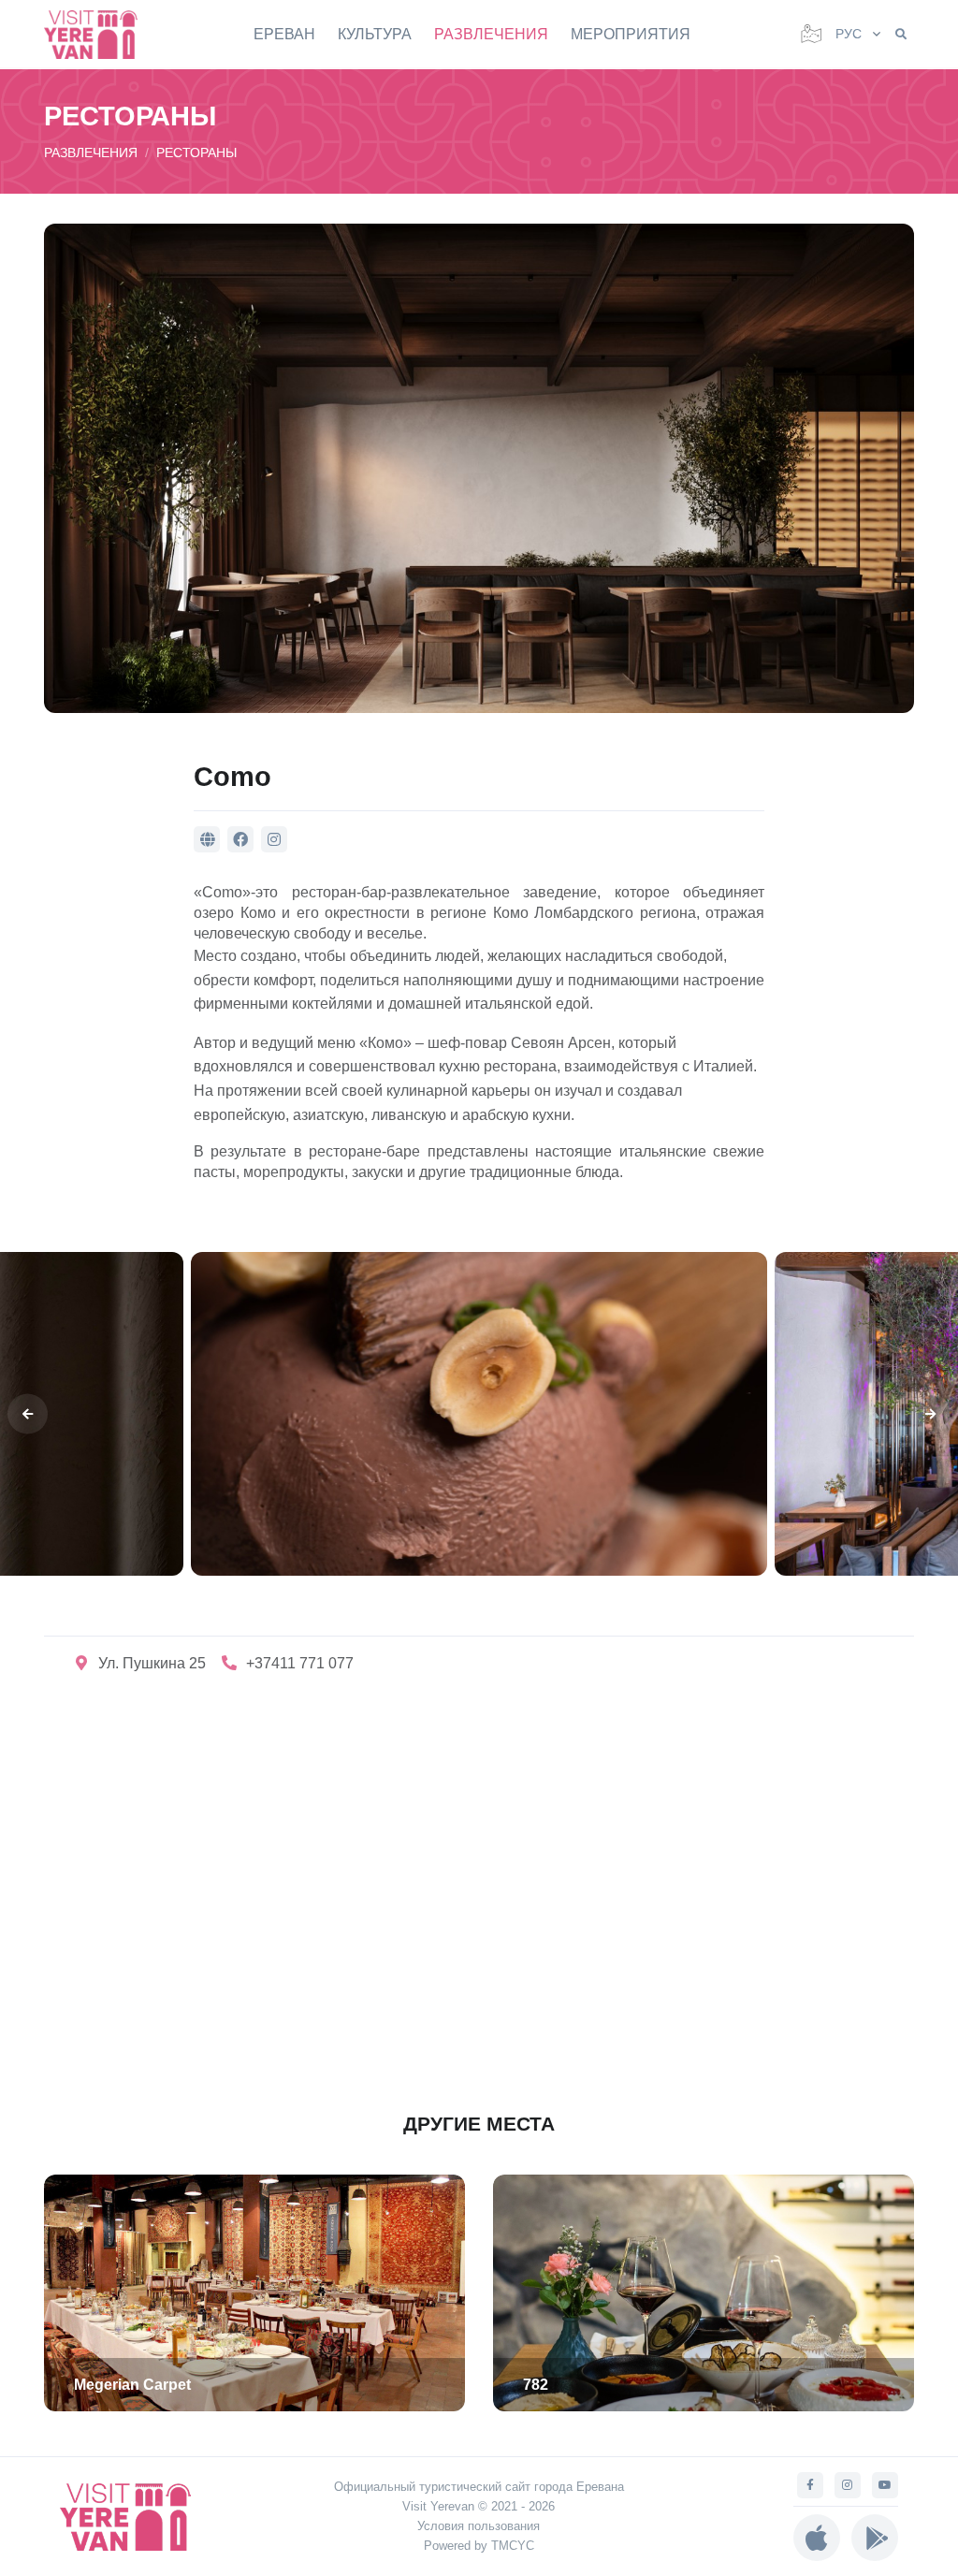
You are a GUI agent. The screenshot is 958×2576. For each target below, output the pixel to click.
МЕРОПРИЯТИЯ (631, 34)
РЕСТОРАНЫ (196, 153)
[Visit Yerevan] (100, 34)
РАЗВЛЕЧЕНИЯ (491, 34)
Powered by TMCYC (479, 2546)
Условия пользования (479, 2526)
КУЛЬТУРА (375, 34)
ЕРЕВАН (284, 34)
